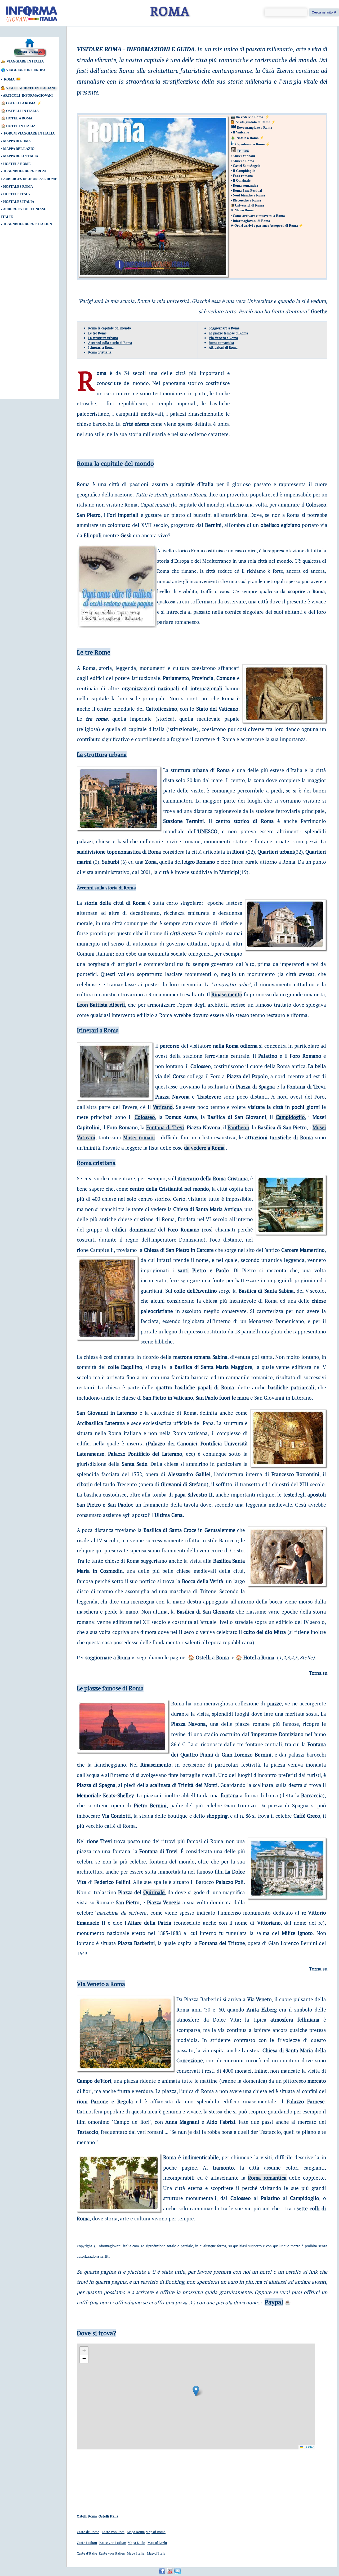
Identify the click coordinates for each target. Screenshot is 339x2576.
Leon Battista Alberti (101, 1005)
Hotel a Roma (19, 118)
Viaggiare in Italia (25, 61)
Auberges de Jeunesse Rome (30, 179)
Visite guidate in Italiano (31, 88)
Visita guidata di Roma (254, 122)
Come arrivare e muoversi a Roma (259, 216)
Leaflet (308, 2447)
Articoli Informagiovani (28, 95)
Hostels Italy (17, 194)
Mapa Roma (136, 2532)
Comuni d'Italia (30, 52)
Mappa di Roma (17, 141)
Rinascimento (227, 994)
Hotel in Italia (21, 126)
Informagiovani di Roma (251, 221)
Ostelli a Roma (21, 103)
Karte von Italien (112, 2553)
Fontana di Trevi (165, 1127)
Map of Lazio (157, 2543)
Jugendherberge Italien (28, 224)
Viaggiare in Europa (26, 70)
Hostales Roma (18, 187)
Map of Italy (156, 2553)
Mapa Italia (136, 2553)
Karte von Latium (113, 2543)
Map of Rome (156, 2532)
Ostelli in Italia (22, 111)
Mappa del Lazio (19, 149)
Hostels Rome (17, 164)
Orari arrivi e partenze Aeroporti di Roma (266, 225)
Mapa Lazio (136, 2543)
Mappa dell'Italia (21, 156)
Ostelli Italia (108, 2516)
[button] (196, 2391)
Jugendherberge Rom (24, 171)
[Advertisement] (25, 316)
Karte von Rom (113, 2532)
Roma (9, 79)
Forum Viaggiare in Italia (29, 133)
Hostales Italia (19, 202)
